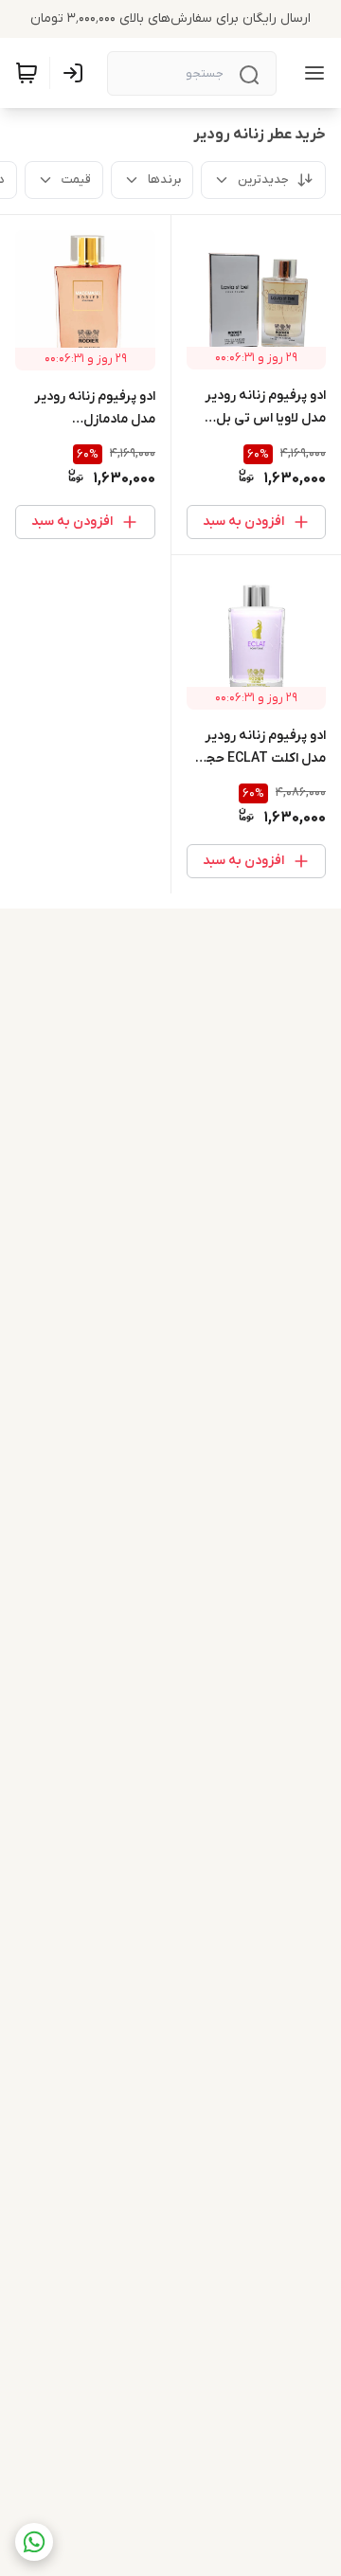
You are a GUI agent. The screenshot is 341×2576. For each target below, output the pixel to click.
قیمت (76, 180)
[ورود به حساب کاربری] (77, 73)
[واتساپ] (34, 2542)
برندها (164, 180)
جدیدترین (263, 180)
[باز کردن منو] (311, 73)
